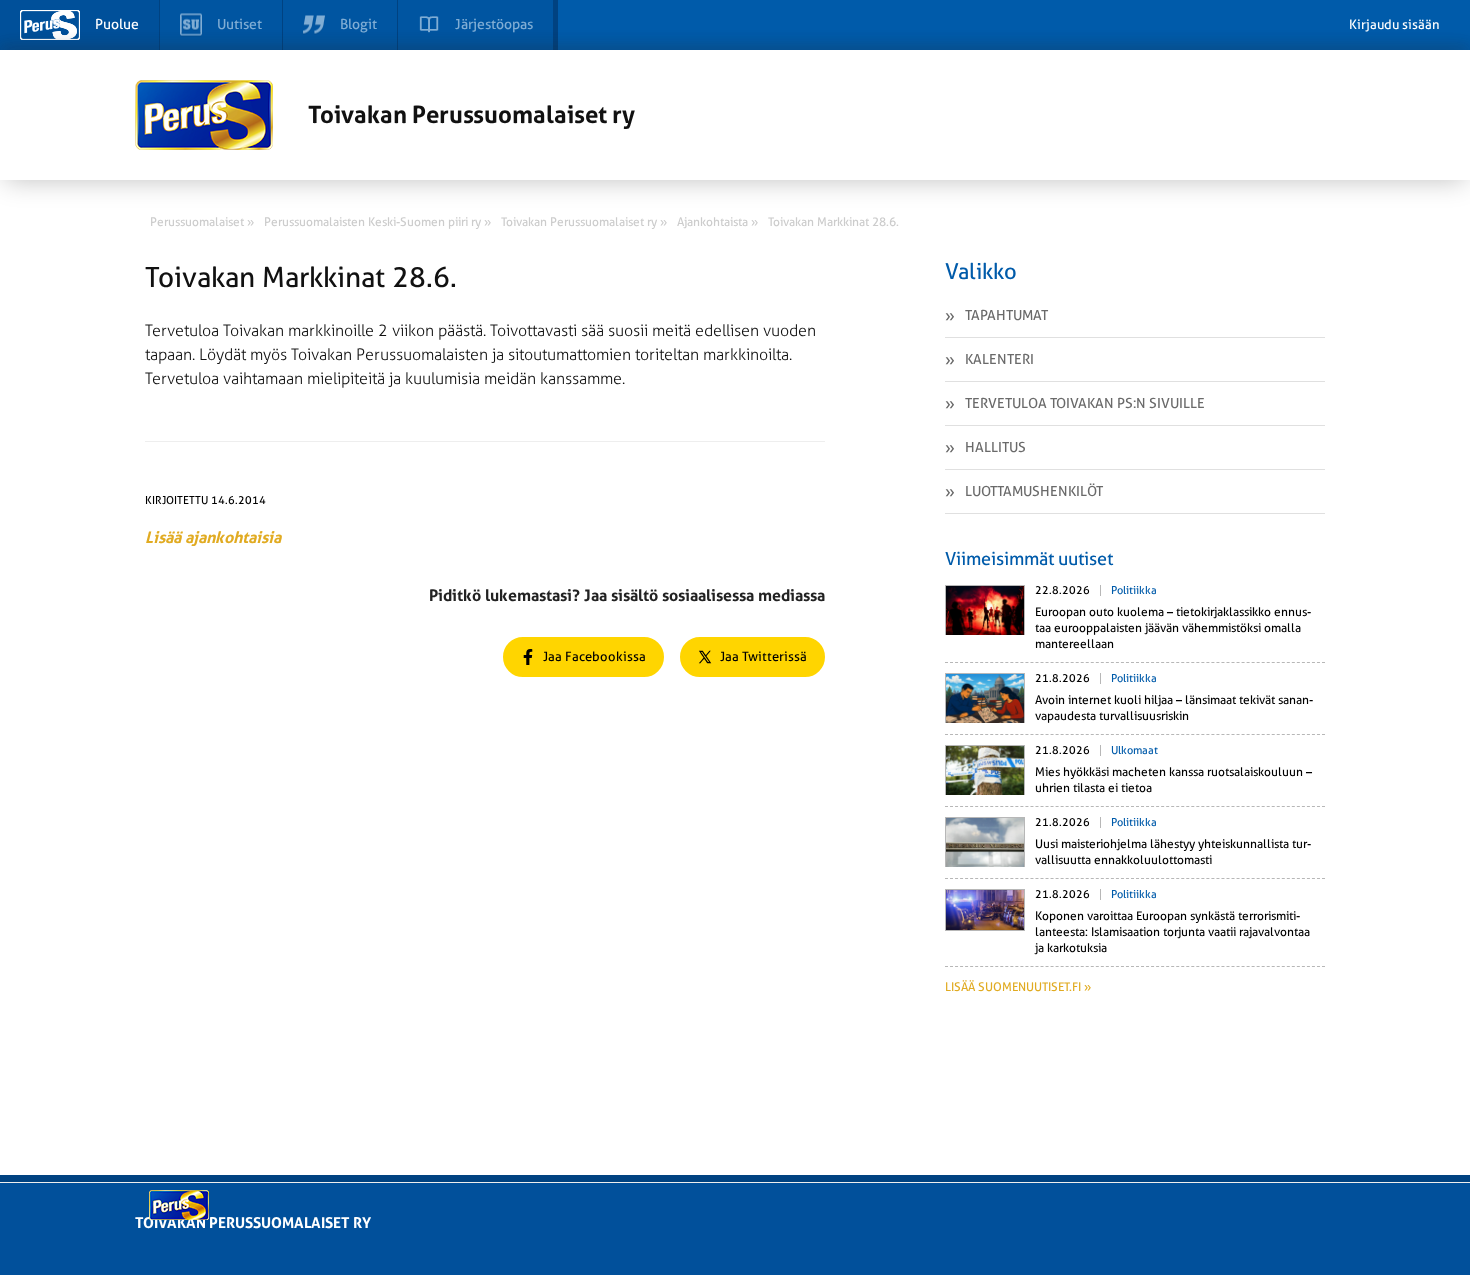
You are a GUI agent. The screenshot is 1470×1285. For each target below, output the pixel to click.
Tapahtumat (1006, 315)
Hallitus (995, 447)
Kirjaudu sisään (1394, 24)
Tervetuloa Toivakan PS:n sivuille (1085, 403)
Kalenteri (999, 359)
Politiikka (1134, 590)
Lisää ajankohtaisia (213, 537)
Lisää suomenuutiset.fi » (1018, 987)
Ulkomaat (1134, 750)
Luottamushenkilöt (1034, 491)
